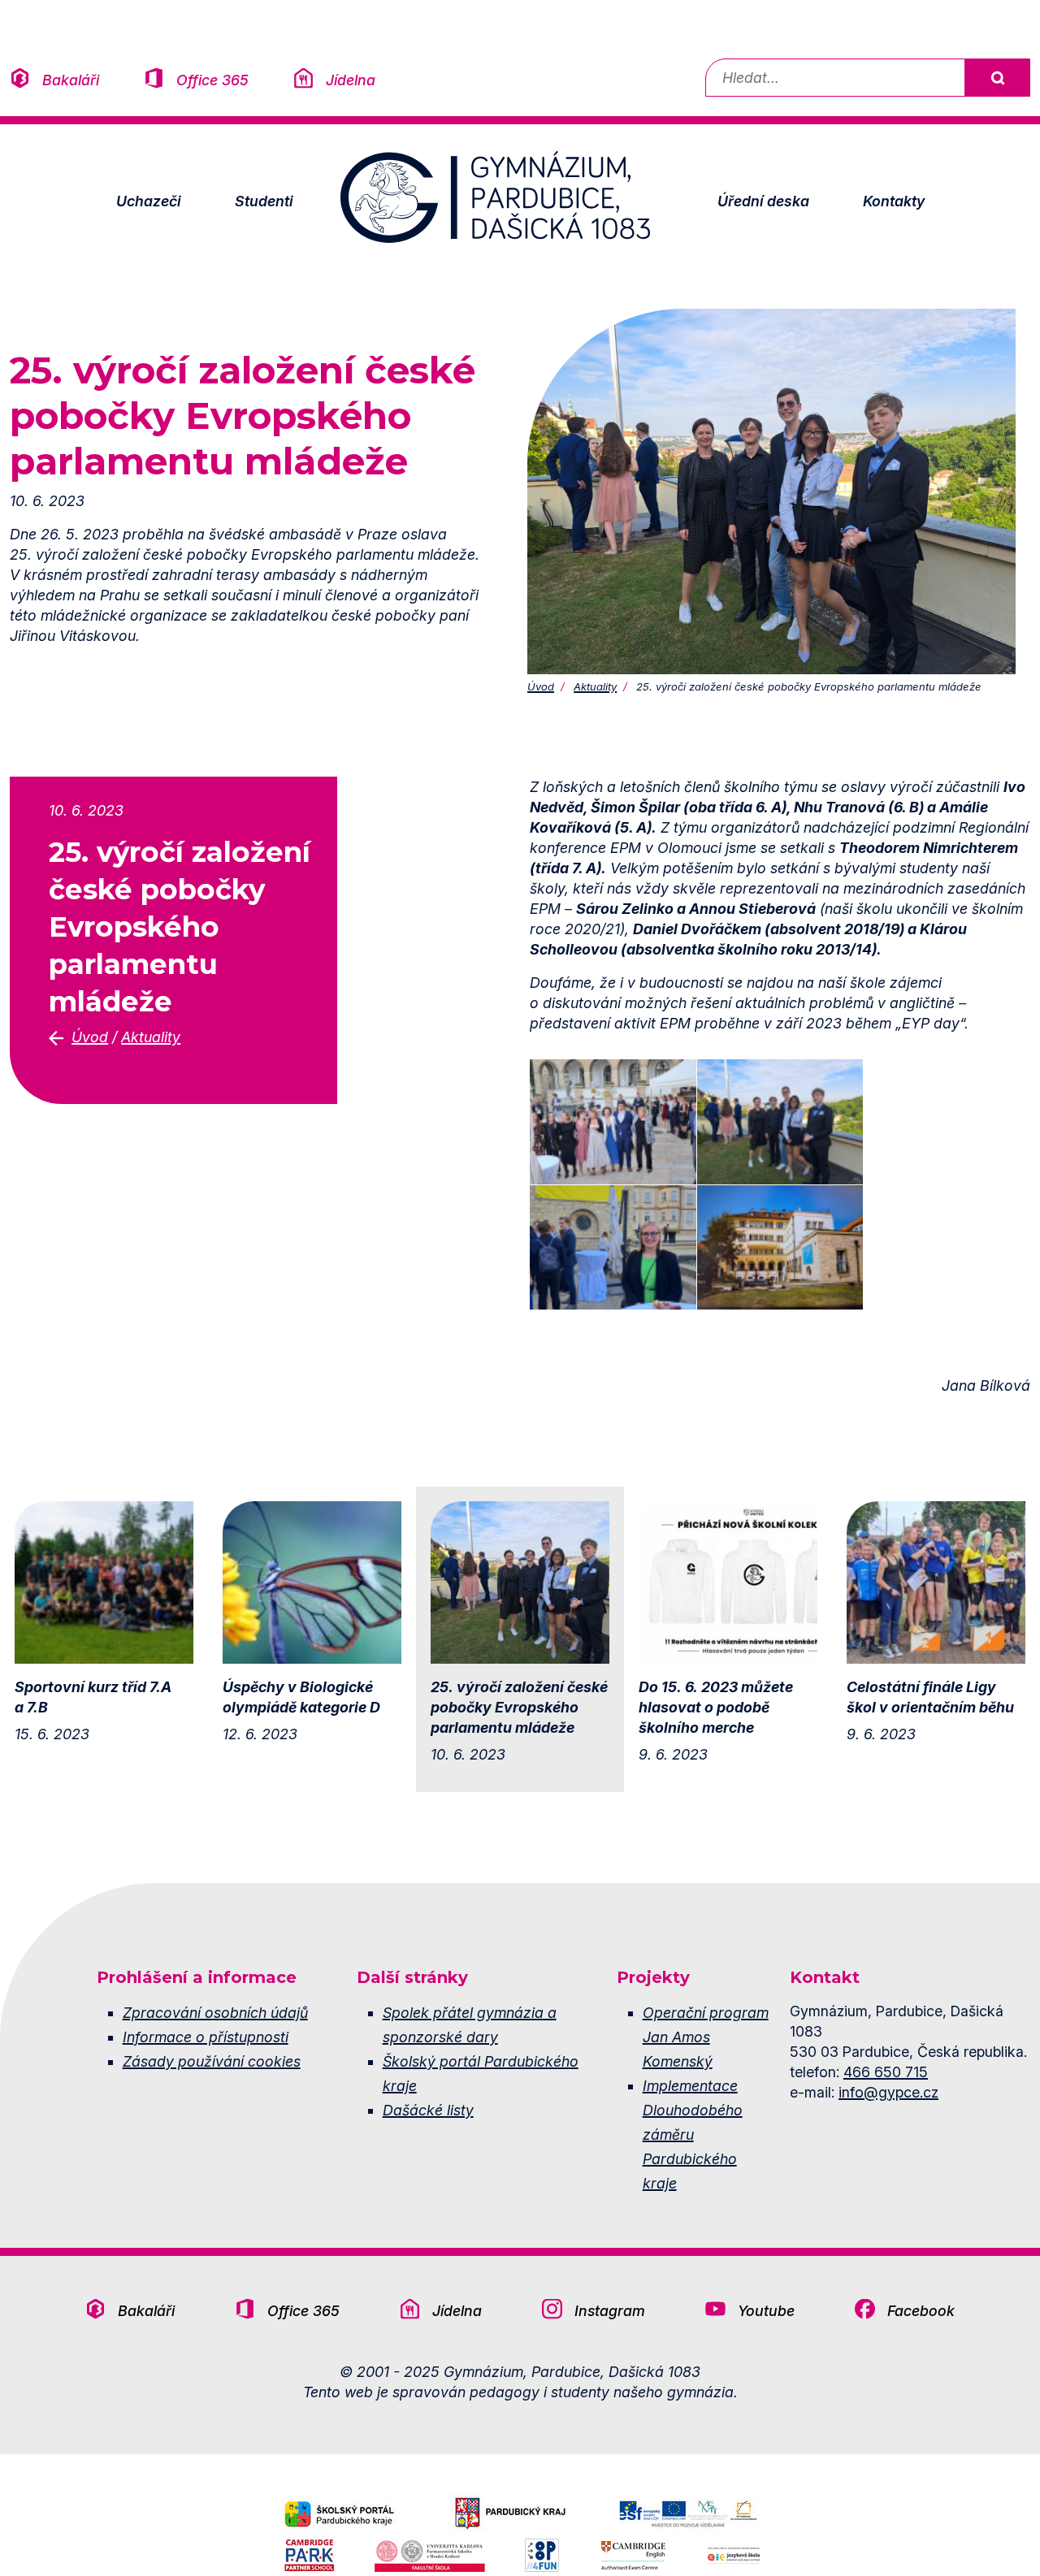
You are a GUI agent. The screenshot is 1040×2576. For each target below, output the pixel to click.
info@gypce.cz (888, 2092)
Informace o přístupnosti (206, 2037)
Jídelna (351, 80)
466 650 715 (886, 2072)
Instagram (610, 2311)
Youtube (766, 2311)
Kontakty (894, 201)
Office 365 (212, 80)
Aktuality (595, 686)
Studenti (264, 201)
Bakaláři (71, 80)
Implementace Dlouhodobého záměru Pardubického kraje (693, 2134)
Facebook (921, 2311)
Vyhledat (997, 78)
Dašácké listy (428, 2110)
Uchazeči (149, 201)
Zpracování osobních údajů (215, 2013)
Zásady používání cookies (212, 2061)
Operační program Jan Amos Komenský (706, 2037)
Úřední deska (763, 201)
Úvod (541, 686)
